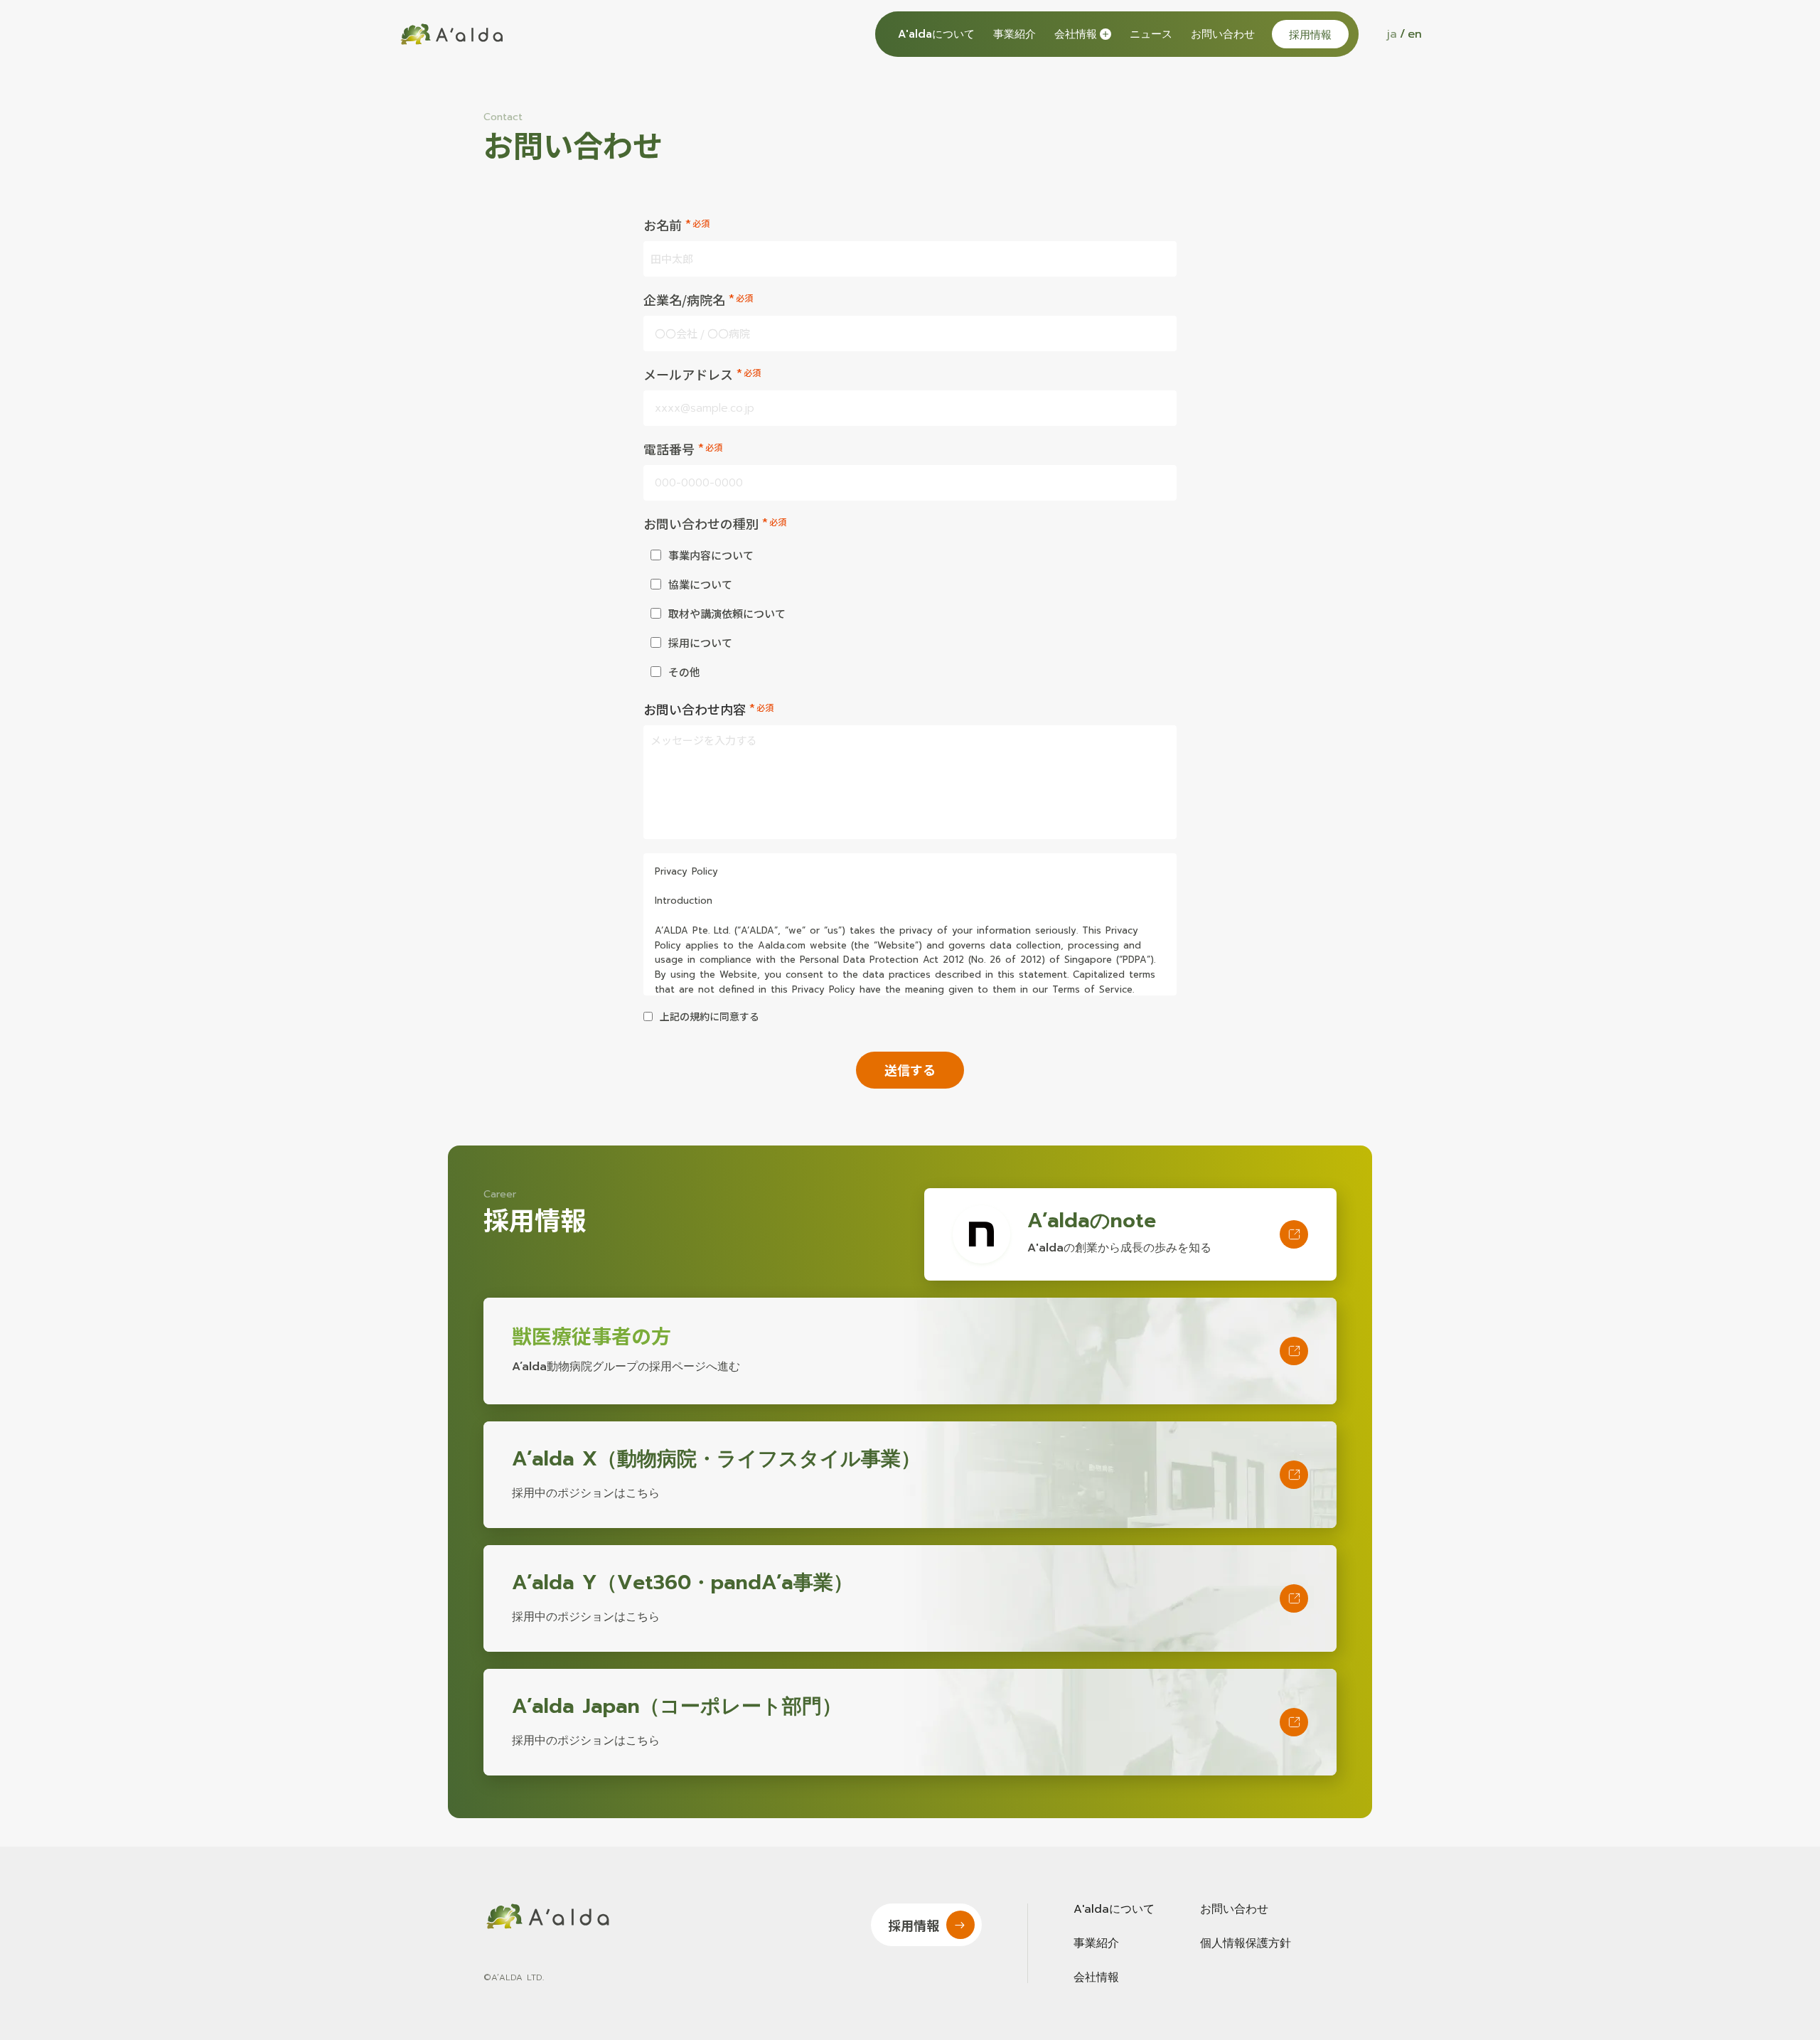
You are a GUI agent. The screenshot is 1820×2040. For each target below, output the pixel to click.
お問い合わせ (1223, 34)
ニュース (1151, 34)
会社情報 (1096, 1977)
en (1415, 34)
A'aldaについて (936, 34)
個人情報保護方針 (1246, 1943)
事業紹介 (1015, 34)
